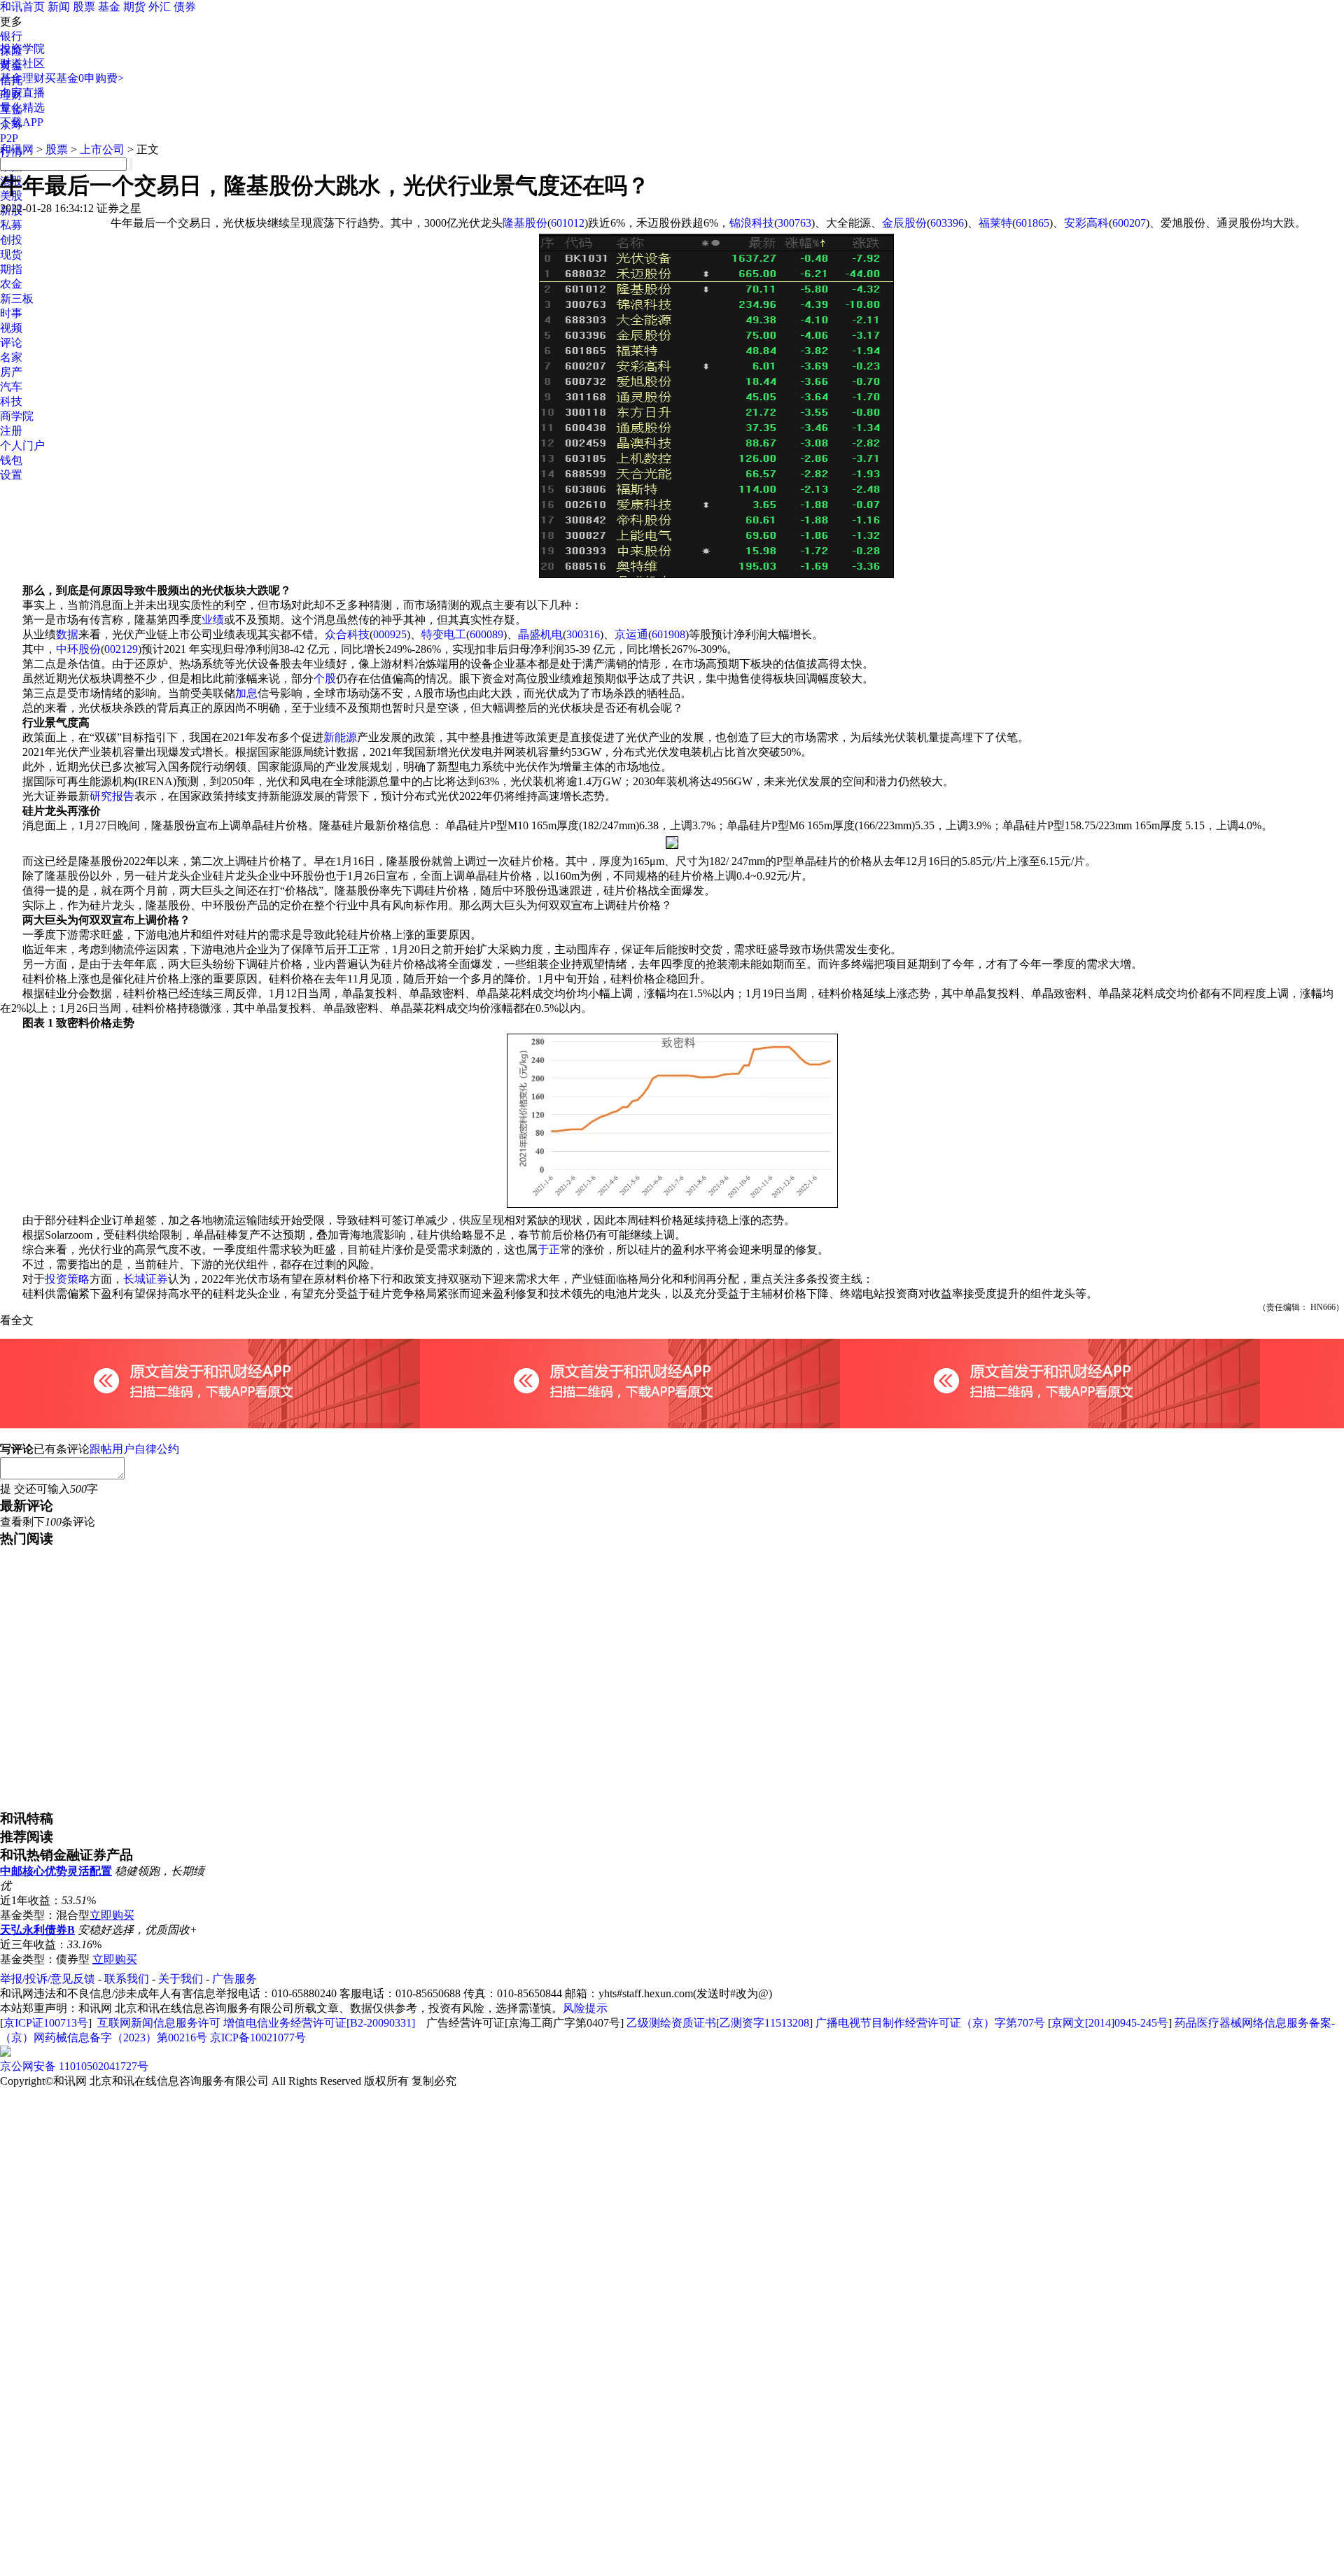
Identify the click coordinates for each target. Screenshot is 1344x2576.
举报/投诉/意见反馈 (48, 1979)
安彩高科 (1086, 223)
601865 (1032, 223)
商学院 (17, 416)
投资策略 (67, 1279)
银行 (11, 36)
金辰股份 (904, 223)
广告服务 (234, 1979)
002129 (121, 649)
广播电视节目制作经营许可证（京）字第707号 (930, 2023)
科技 (11, 401)
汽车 (11, 387)
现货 (11, 254)
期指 (11, 269)
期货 (134, 7)
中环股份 (78, 649)
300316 (583, 634)
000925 (390, 634)
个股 (325, 678)
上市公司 (102, 149)
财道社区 (22, 63)
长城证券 (146, 1279)
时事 (11, 313)
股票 (84, 7)
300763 (794, 223)
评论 (11, 343)
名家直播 (22, 93)
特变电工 (444, 634)
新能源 (340, 737)
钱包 (11, 460)
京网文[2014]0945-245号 (1110, 2023)
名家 (11, 357)
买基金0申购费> (84, 78)
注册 (11, 431)
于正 (549, 1250)
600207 (1129, 223)
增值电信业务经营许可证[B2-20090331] (319, 2023)
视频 (11, 328)
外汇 (160, 7)
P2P (9, 138)
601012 (568, 223)
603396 (947, 223)
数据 (67, 634)
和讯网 (17, 149)
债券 (185, 7)
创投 (11, 240)
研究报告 (112, 796)
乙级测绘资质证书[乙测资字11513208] (720, 2023)
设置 (11, 475)
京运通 (631, 634)
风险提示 (585, 2008)
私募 (11, 225)
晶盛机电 (540, 634)
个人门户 (22, 445)
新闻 (59, 7)
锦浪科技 (752, 223)
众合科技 (347, 634)
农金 (11, 284)
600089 (486, 634)
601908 (668, 634)
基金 (109, 7)
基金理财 (22, 78)
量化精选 (22, 107)
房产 (11, 372)
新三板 (17, 298)
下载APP (22, 122)
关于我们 (181, 1979)
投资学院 (22, 49)
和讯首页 (22, 7)
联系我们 (127, 1979)
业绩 (213, 620)
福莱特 (995, 223)
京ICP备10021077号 (258, 2037)
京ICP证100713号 (46, 2023)
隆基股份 (525, 223)
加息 (246, 693)
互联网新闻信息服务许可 (159, 2023)
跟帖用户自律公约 (134, 1449)
